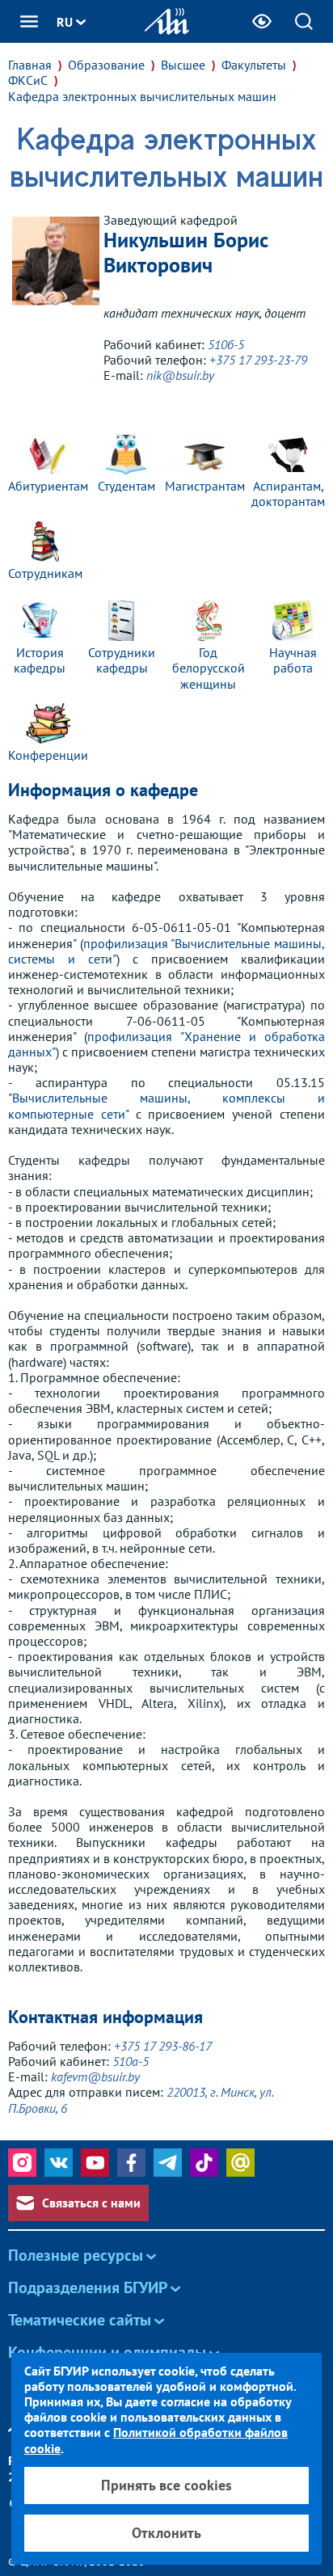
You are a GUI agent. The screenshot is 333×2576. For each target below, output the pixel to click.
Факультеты (254, 65)
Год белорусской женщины (209, 668)
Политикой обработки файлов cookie (156, 2440)
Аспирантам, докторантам (288, 493)
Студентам (126, 486)
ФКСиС (28, 80)
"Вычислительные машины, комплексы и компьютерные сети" (166, 1105)
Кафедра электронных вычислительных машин (142, 97)
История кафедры (40, 660)
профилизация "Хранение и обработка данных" (166, 1044)
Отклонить (166, 2533)
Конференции (48, 755)
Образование (106, 65)
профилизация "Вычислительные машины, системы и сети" (166, 951)
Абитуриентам (48, 486)
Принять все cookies (166, 2485)
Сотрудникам (45, 573)
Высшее (183, 65)
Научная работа (293, 660)
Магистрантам (205, 486)
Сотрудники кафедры (122, 660)
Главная (30, 65)
